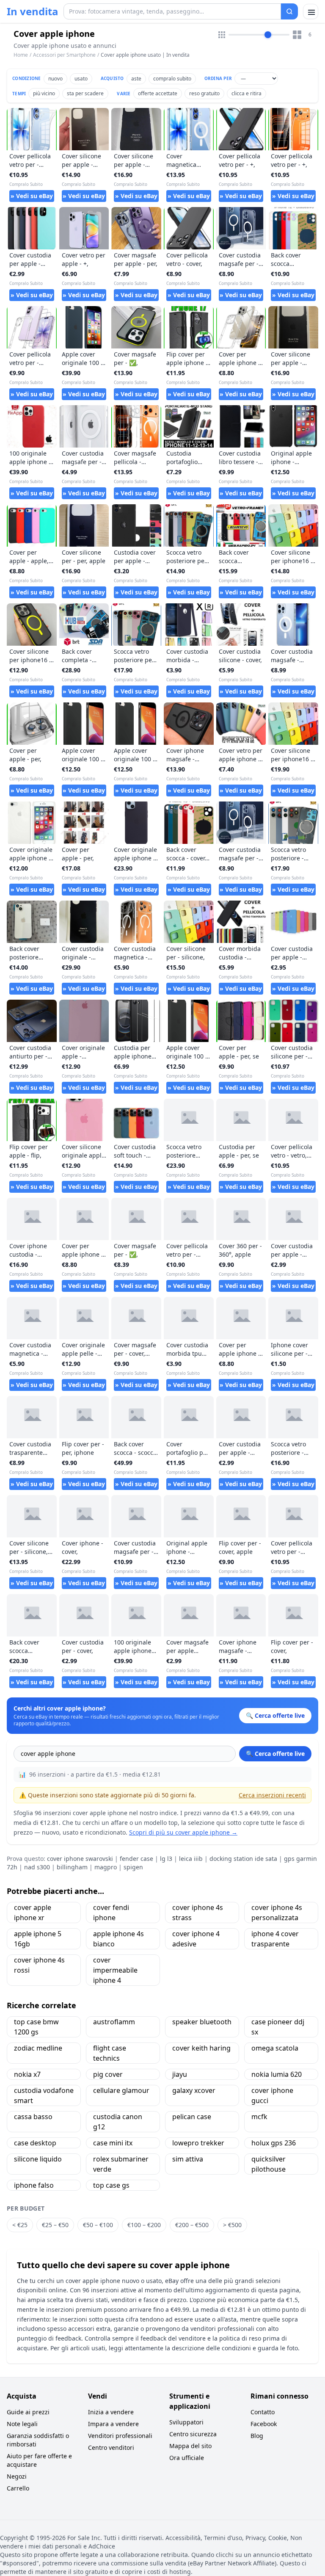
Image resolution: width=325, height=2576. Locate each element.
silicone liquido (38, 2159)
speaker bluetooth (202, 2022)
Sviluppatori (186, 2422)
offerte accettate (158, 93)
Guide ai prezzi (28, 2412)
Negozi (17, 2476)
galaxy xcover (194, 2090)
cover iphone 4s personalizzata (277, 1913)
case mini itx (113, 2143)
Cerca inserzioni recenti (272, 1795)
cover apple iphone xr (33, 1913)
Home (21, 55)
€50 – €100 (98, 2225)
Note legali (22, 2424)
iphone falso (34, 2185)
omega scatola (275, 2048)
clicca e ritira (247, 93)
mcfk (259, 2117)
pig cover (108, 2074)
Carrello (18, 2488)
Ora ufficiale (187, 2458)
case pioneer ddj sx (278, 2027)
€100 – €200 (144, 2225)
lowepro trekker (198, 2143)
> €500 (232, 2225)
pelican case (192, 2117)
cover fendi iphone (111, 1913)
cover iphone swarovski (80, 1859)
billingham (72, 1867)
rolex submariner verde (121, 2164)
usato (81, 79)
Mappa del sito (190, 2446)
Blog (257, 2436)
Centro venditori (111, 2447)
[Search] (289, 11)
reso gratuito (204, 93)
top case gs (111, 2185)
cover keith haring (201, 2048)
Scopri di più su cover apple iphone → (183, 1832)
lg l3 (166, 1859)
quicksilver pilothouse (269, 2164)
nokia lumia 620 (277, 2074)
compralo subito (172, 79)
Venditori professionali (120, 2436)
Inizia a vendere (111, 2412)
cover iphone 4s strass (198, 1913)
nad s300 (37, 1867)
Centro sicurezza (193, 2434)
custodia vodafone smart (44, 2095)
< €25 (20, 2225)
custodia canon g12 (118, 2122)
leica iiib (191, 1859)
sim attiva (188, 2159)
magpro (106, 1867)
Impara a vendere (113, 2424)
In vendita (33, 11)
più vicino (44, 93)
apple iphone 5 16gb (38, 1939)
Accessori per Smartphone (64, 55)
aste (136, 79)
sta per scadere (85, 93)
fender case (136, 1859)
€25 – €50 (55, 2225)
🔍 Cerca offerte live (275, 1754)
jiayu (180, 2074)
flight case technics (110, 2053)
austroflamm (114, 2022)
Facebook (264, 2424)
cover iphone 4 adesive (196, 1939)
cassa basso (33, 2117)
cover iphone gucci (272, 2095)
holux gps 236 (274, 2143)
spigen (133, 1867)
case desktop (35, 2143)
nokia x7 (27, 2074)
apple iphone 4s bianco (118, 1939)
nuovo (55, 79)
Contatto (263, 2412)
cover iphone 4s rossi (39, 1965)
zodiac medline (38, 2048)
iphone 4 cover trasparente (275, 1939)
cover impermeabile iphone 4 (115, 1970)
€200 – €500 (192, 2225)
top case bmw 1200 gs (36, 2027)
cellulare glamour (121, 2090)
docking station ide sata (243, 1859)
